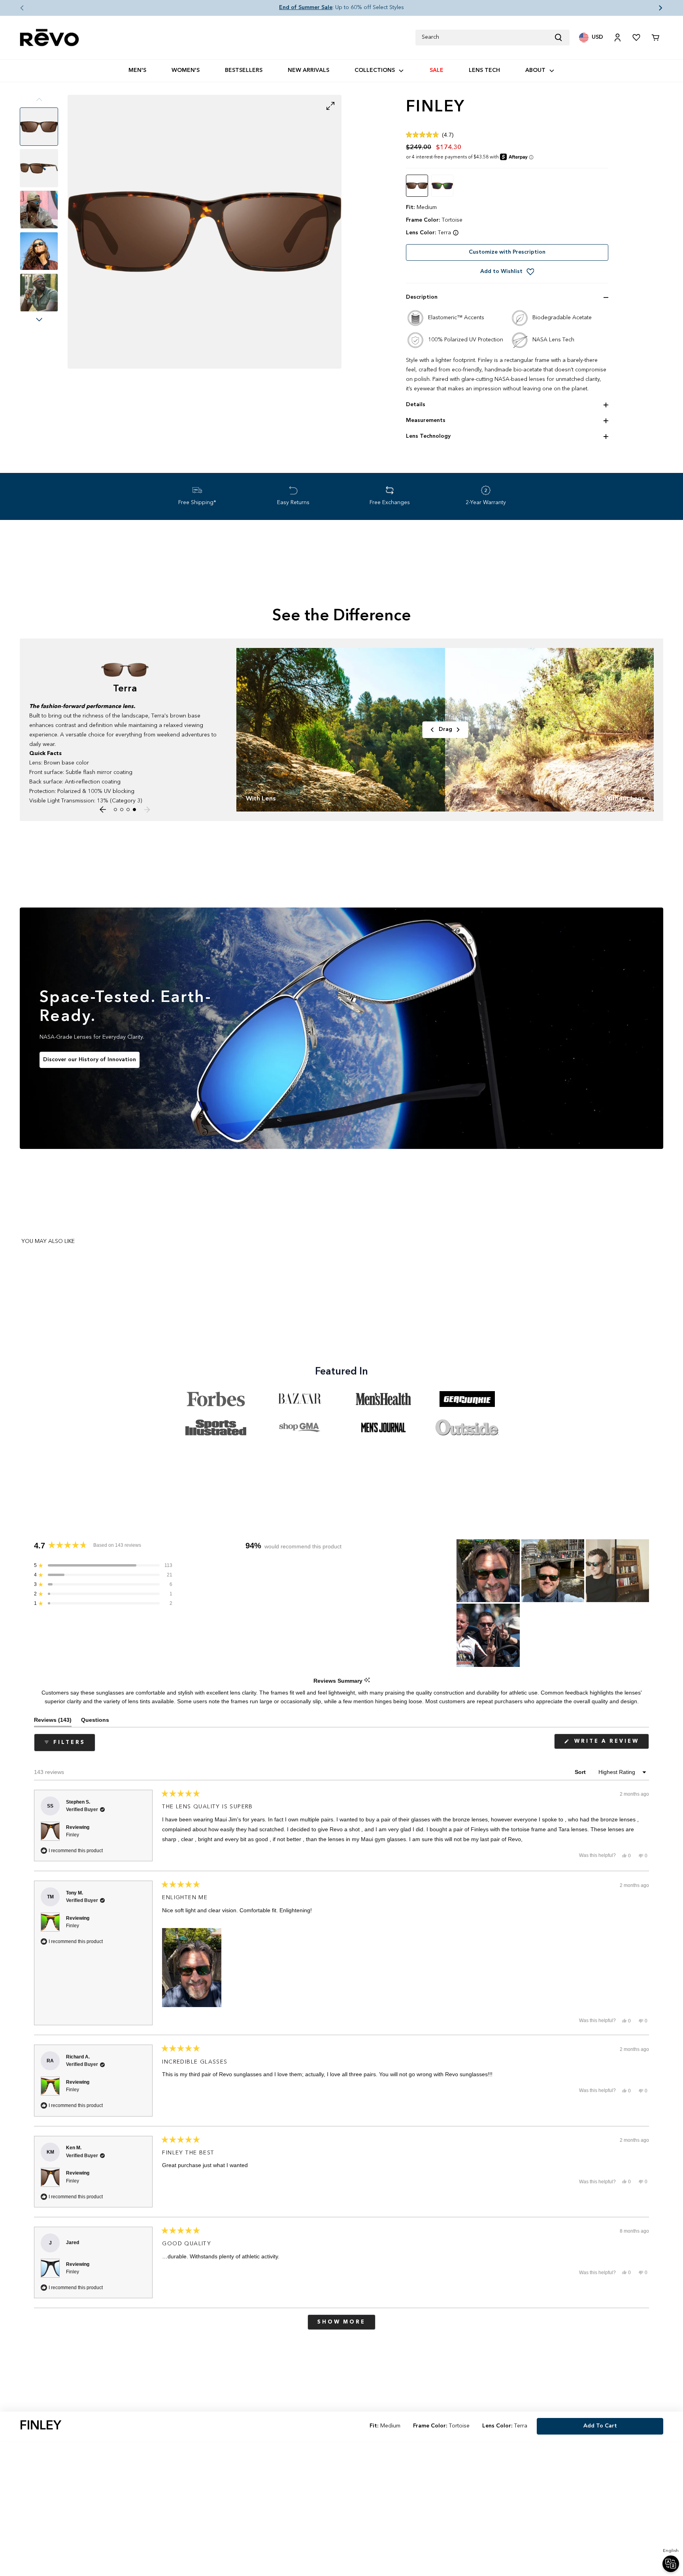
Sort (581, 1772)
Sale (437, 70)
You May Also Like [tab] (48, 1241)
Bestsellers (244, 70)
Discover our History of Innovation (90, 1060)
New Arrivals (308, 70)
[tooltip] (367, 1681)
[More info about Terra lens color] (456, 233)
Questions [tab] (95, 1722)
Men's (137, 70)
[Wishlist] (636, 38)
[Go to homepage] (49, 38)
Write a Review (610, 1744)
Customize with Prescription (507, 252)
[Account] (617, 38)
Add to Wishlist (501, 271)
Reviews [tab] (53, 1722)
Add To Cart (600, 2426)
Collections (375, 70)
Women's (186, 70)
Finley (73, 1835)
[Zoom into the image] (205, 232)
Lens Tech (484, 70)
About (535, 70)
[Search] (562, 38)
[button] (16, 8)
